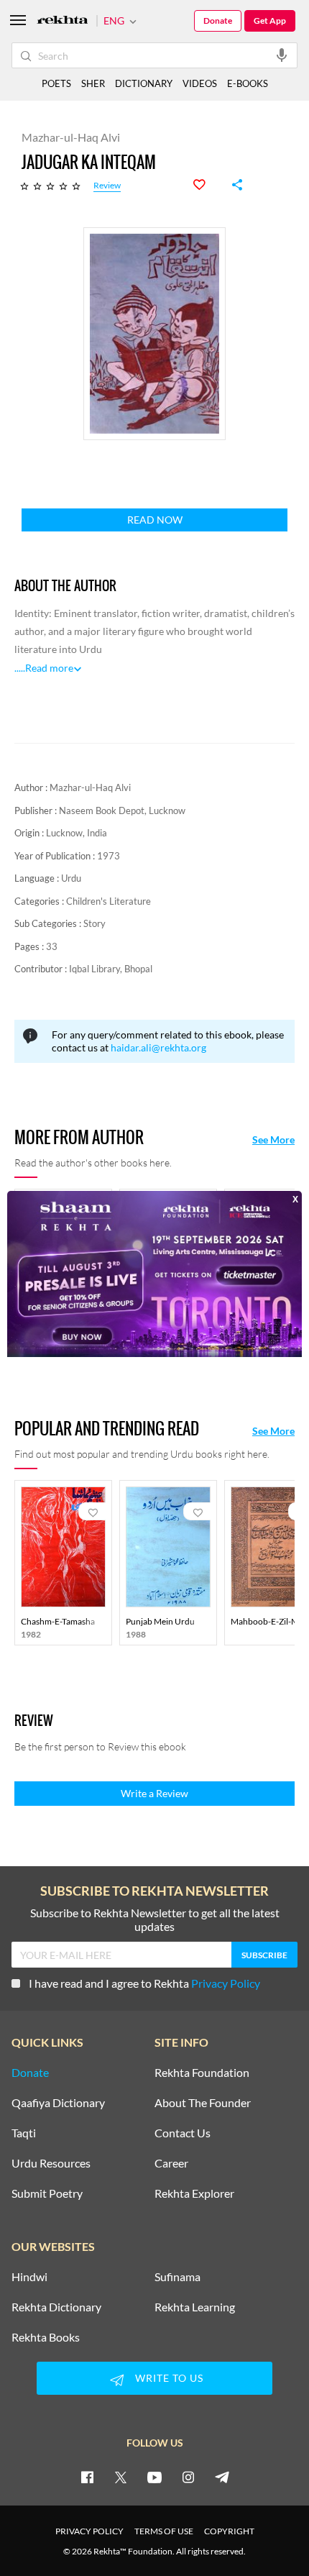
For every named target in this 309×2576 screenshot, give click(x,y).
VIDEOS (200, 83)
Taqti (24, 2133)
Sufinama (177, 2277)
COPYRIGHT (229, 2531)
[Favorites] (207, 185)
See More (273, 1140)
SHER (93, 83)
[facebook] (87, 2477)
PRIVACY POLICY (89, 2531)
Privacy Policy (226, 1983)
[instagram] (188, 2477)
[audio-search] (282, 55)
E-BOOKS (248, 83)
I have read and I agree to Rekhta (144, 1983)
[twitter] (121, 2477)
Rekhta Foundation (202, 2073)
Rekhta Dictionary (56, 2307)
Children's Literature (109, 901)
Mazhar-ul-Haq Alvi (90, 787)
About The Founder (203, 2103)
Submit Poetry (47, 2193)
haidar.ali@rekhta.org (158, 1047)
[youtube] (154, 2477)
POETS (56, 83)
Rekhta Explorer (194, 2193)
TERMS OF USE (164, 2531)
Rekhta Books (46, 2337)
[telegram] (222, 2477)
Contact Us (183, 2133)
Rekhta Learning (195, 2307)
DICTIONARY (144, 83)
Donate (218, 20)
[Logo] (63, 21)
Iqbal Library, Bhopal (111, 969)
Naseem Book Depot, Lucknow (122, 810)
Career (171, 2163)
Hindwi (29, 2277)
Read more (49, 668)
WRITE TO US (169, 2378)
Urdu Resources (51, 2163)
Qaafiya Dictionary (58, 2103)
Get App (270, 20)
